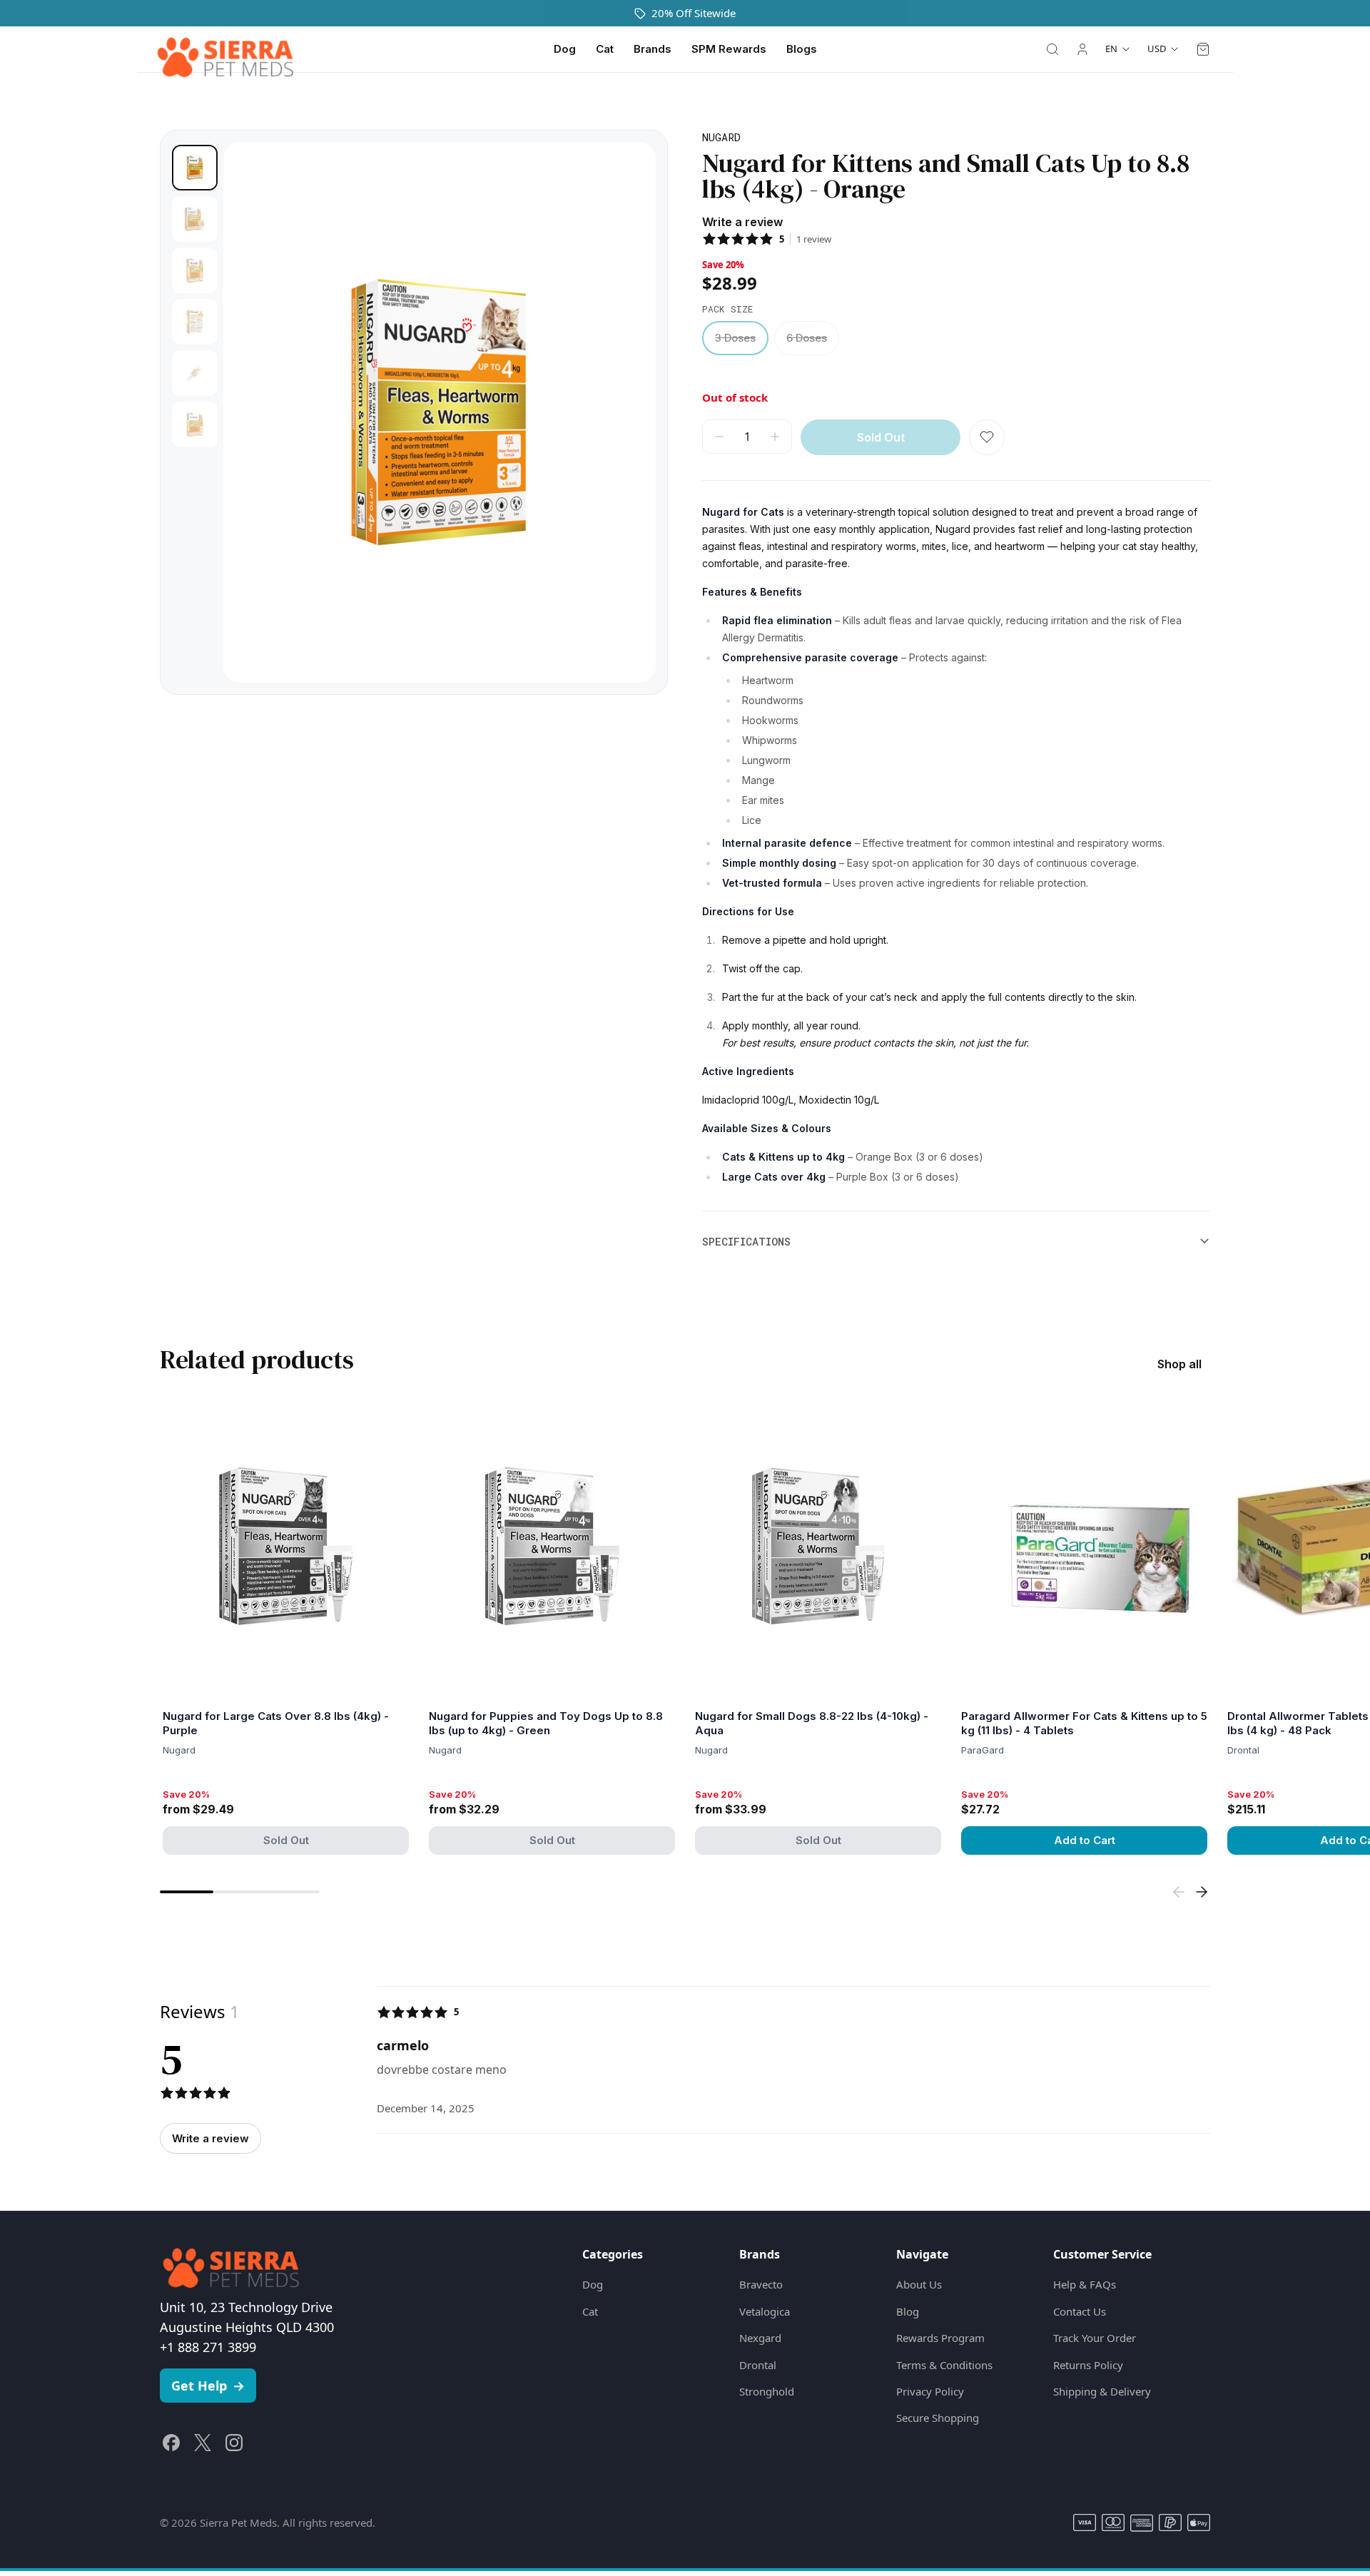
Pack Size (727, 309)
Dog (565, 49)
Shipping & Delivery (1102, 2391)
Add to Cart (1085, 1840)
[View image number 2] (195, 219)
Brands (653, 49)
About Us (919, 2284)
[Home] (225, 49)
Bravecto (761, 2284)
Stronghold (767, 2391)
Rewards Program (940, 2338)
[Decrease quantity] (719, 437)
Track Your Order (1095, 2338)
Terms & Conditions (944, 2365)
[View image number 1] (195, 168)
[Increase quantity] (775, 437)
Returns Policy (1088, 2365)
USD (1157, 49)
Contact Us (1080, 2311)
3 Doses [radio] (735, 338)
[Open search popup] (1052, 49)
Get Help (208, 2386)
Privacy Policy (930, 2391)
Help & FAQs (1085, 2284)
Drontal (758, 2365)
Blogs (802, 49)
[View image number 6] (195, 424)
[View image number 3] (195, 270)
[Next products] (1202, 1892)
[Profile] (1082, 49)
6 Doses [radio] (807, 338)
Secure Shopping (938, 2418)
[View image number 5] (195, 373)
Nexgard (760, 2338)
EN (1111, 49)
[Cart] (1203, 49)
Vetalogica (765, 2311)
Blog (908, 2311)
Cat (605, 49)
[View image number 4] (195, 322)
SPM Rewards (729, 49)
